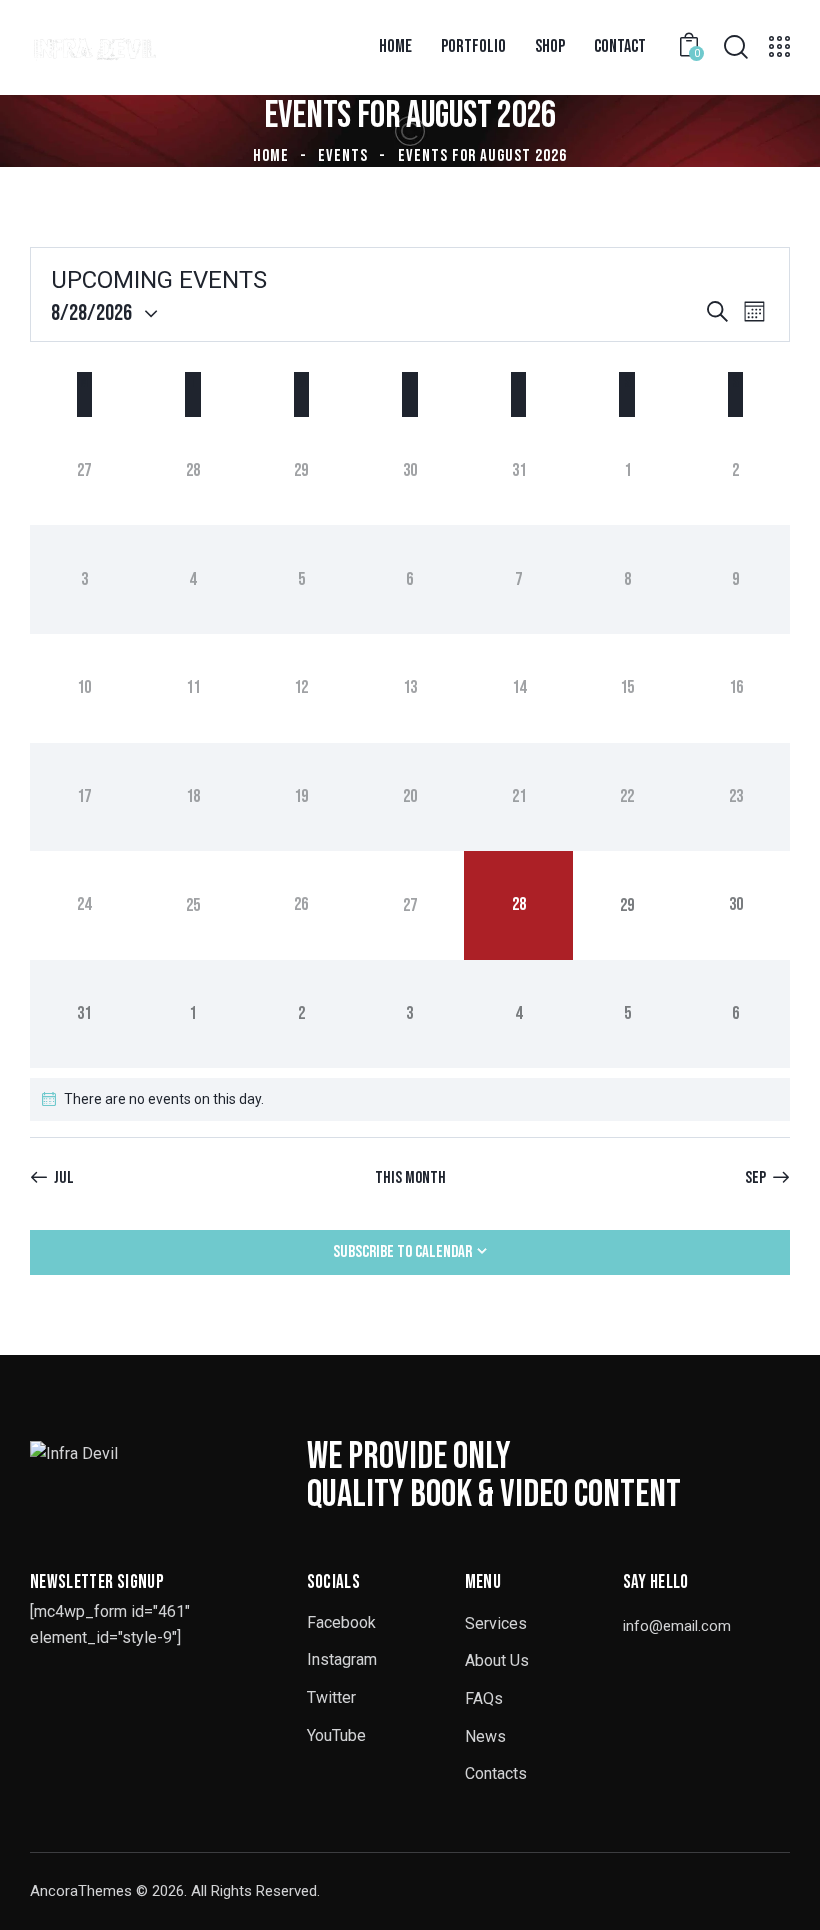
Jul (64, 1178)
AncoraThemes (81, 1891)
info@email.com (677, 1626)
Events (343, 156)
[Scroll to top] (782, 1892)
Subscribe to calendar (402, 1252)
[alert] (410, 1099)
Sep (755, 1178)
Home (271, 156)
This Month (410, 1178)
